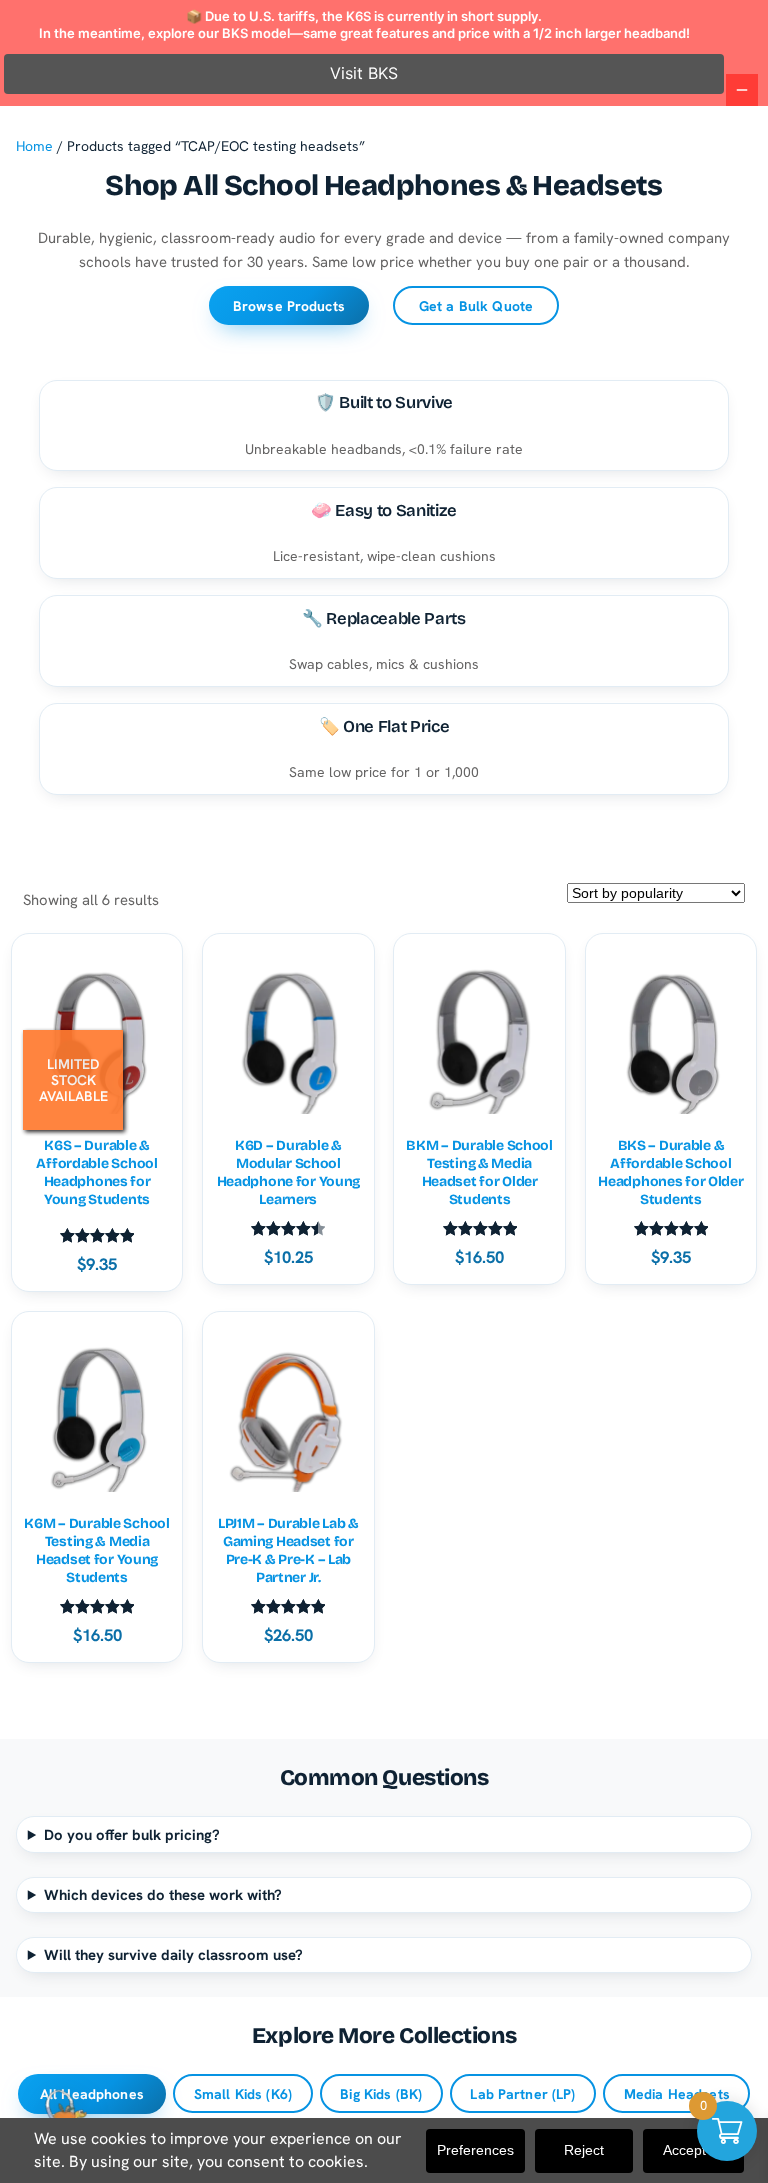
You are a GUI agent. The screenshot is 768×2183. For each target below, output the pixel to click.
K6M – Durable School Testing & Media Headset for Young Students (96, 1551)
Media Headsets (677, 2094)
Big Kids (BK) (381, 2094)
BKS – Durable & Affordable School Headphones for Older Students (670, 1173)
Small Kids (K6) (243, 2094)
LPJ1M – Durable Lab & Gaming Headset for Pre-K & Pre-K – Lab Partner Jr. (288, 1551)
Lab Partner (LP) (522, 2094)
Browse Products (289, 306)
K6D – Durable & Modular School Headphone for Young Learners (289, 1173)
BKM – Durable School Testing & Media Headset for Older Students (479, 1173)
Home (34, 146)
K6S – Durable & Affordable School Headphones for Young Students (96, 1173)
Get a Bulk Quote (476, 306)
